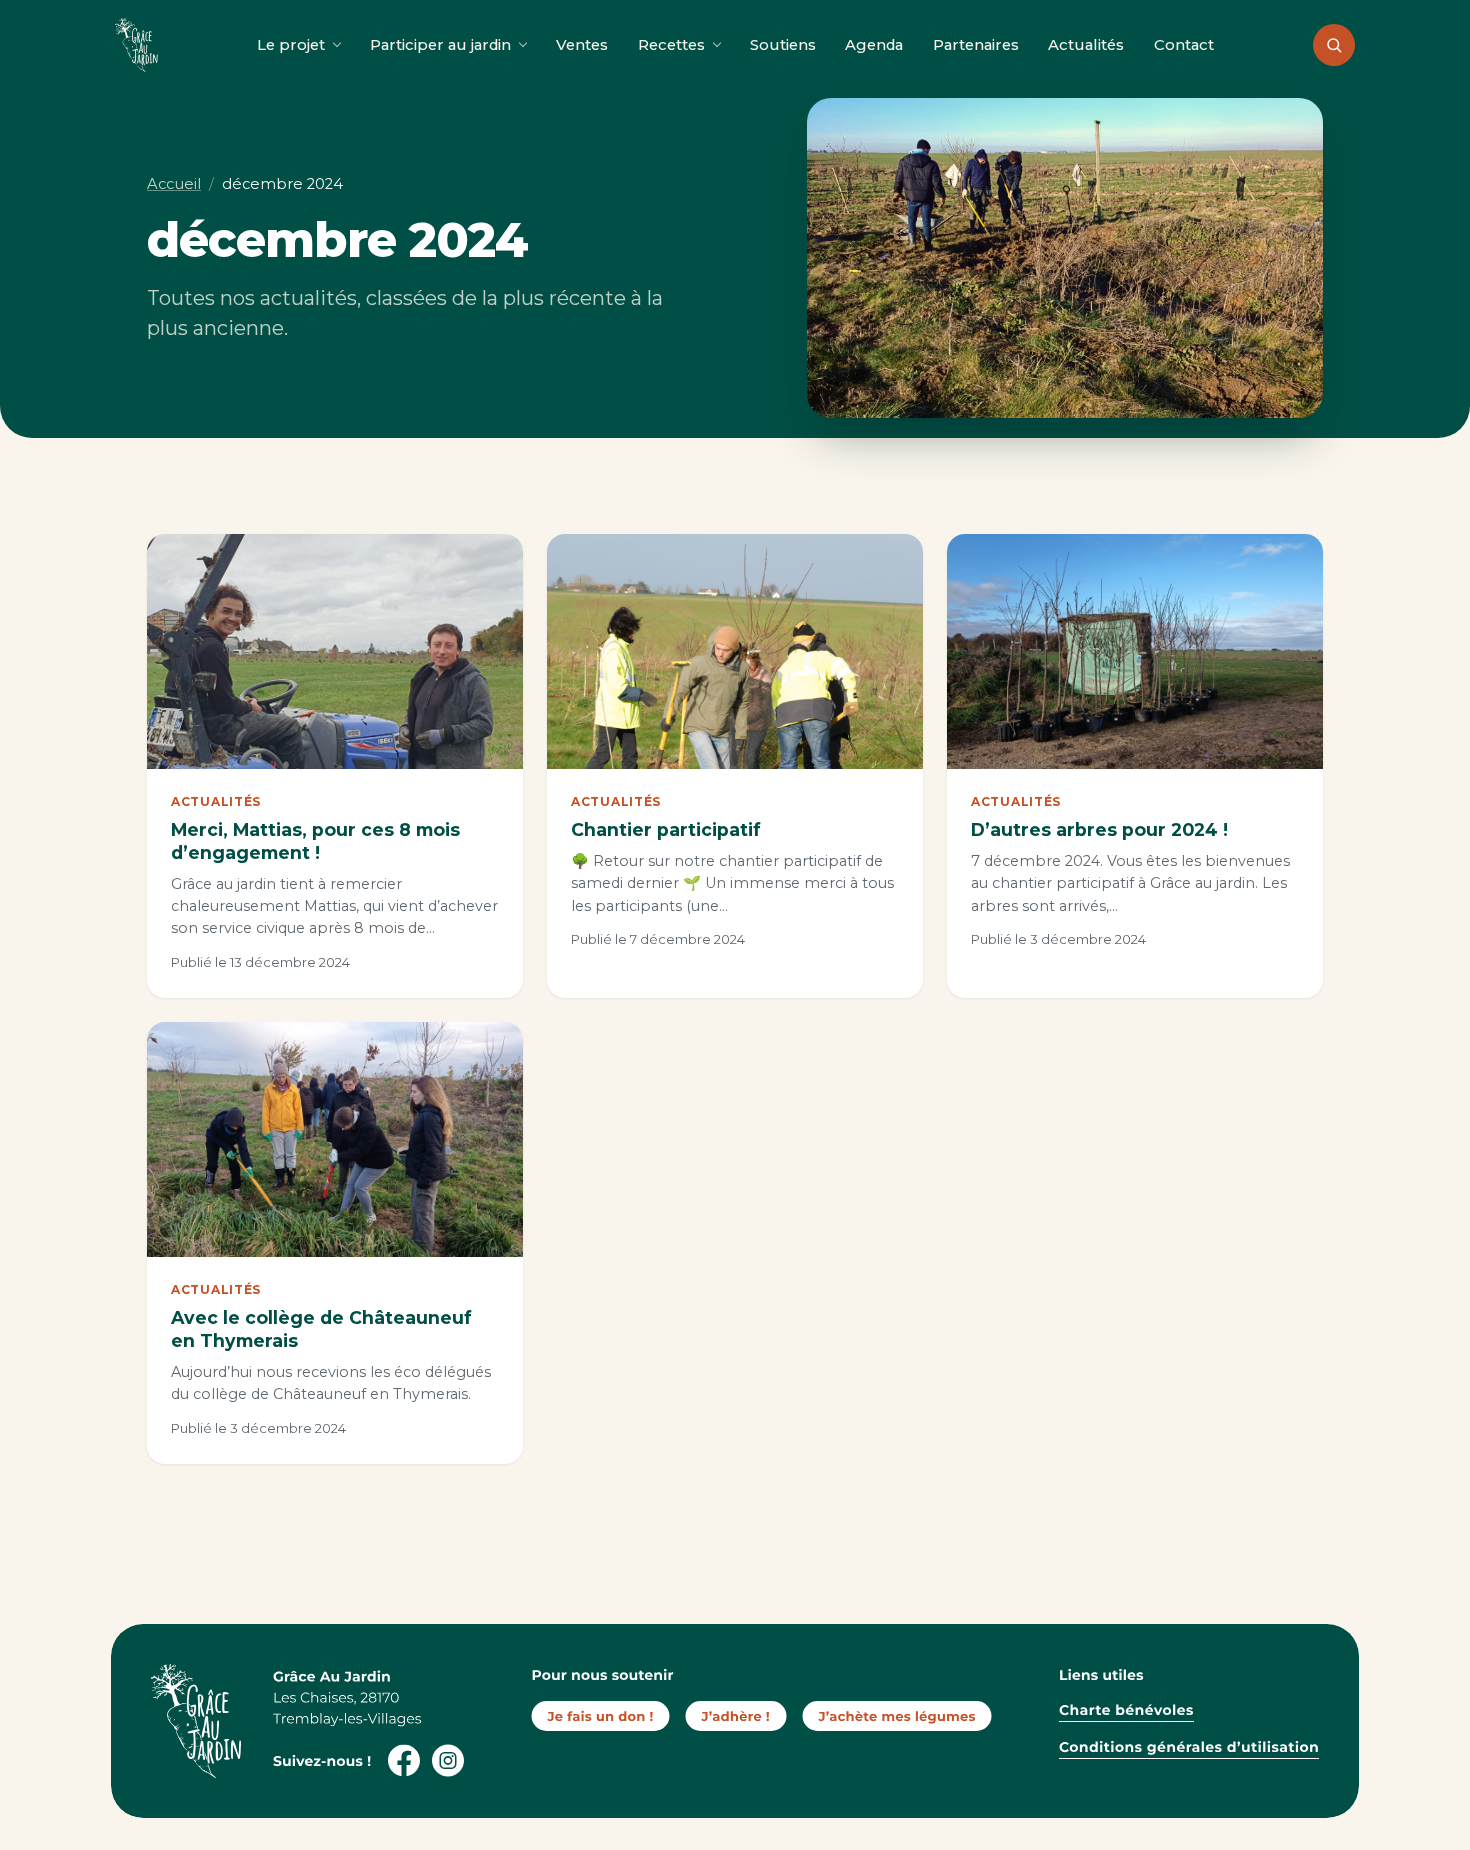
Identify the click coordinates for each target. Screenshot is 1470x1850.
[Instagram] (446, 1760)
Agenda (874, 45)
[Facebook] (404, 1760)
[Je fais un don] (601, 1716)
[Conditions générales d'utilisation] (1153, 1757)
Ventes (582, 45)
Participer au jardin (440, 45)
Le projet (291, 45)
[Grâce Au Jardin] (136, 45)
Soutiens (783, 45)
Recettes (671, 45)
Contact (1184, 45)
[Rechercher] (1334, 45)
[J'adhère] (735, 1716)
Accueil (174, 184)
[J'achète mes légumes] (896, 1716)
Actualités (1086, 45)
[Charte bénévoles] (1097, 1713)
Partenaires (976, 45)
